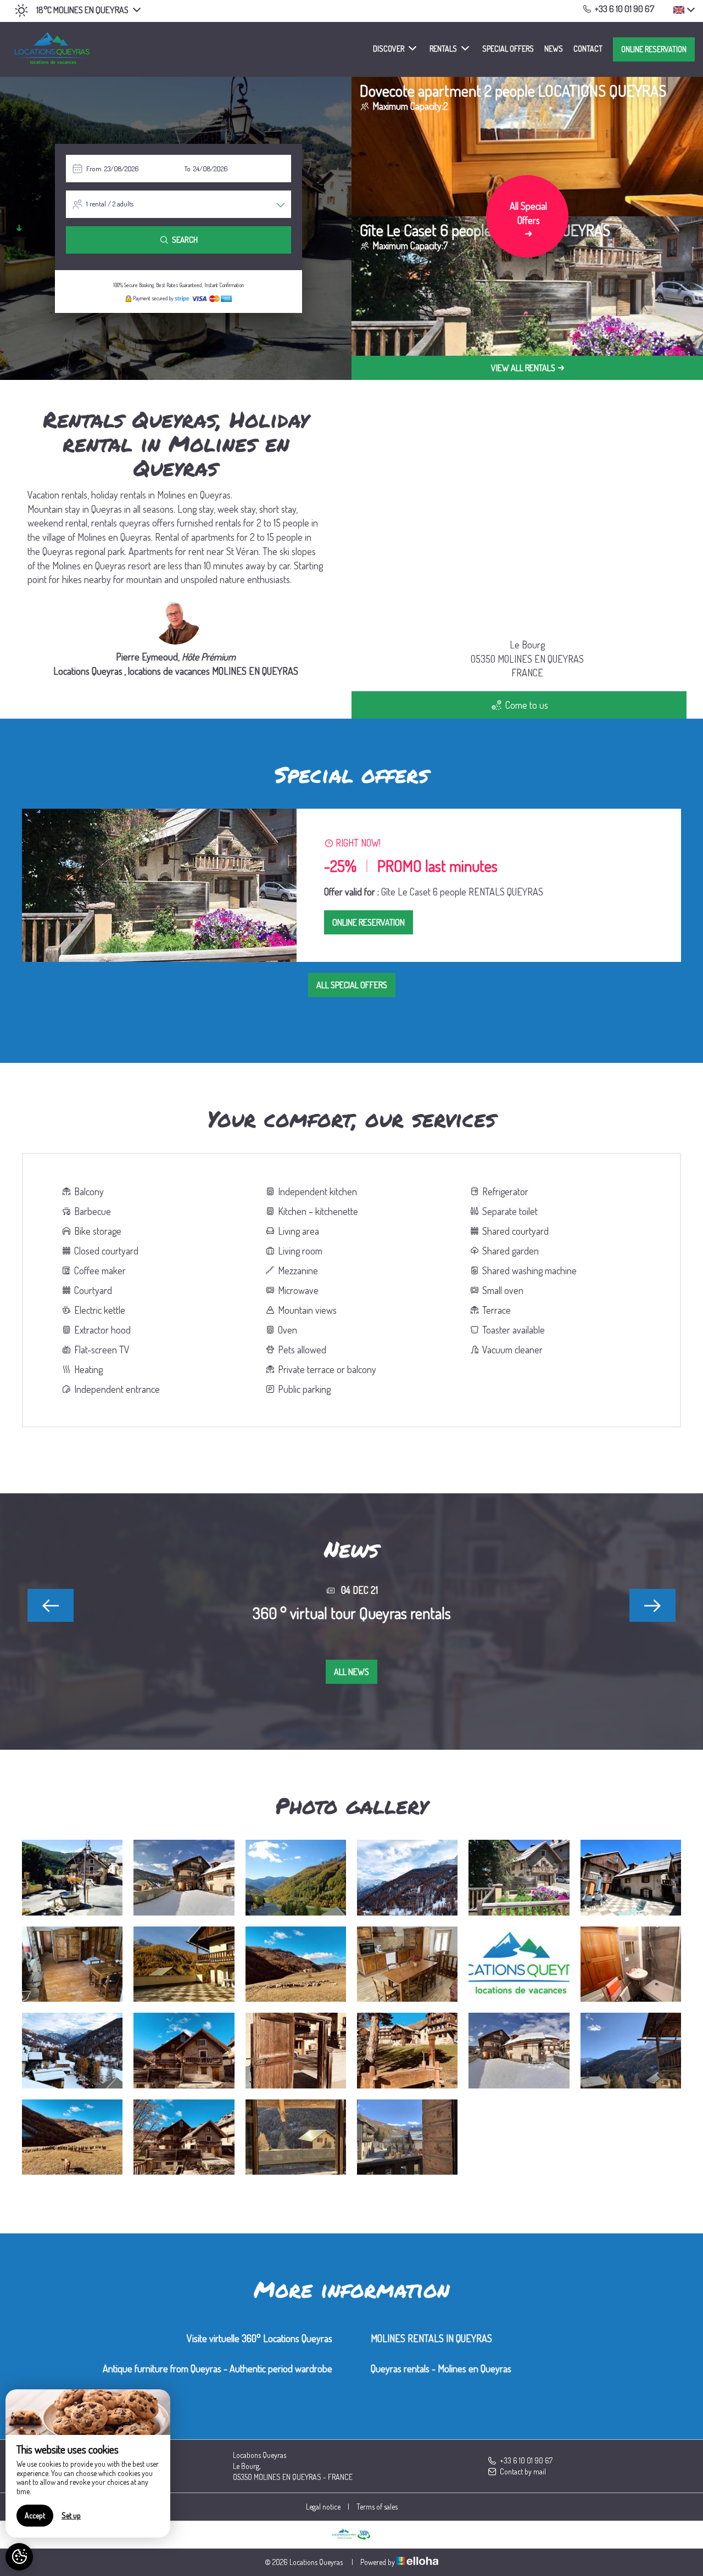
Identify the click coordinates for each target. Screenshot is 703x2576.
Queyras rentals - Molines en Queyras (441, 2368)
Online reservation (654, 49)
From (94, 169)
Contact (588, 49)
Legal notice (323, 2507)
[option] (351, 885)
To (187, 169)
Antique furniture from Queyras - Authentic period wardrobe (217, 2368)
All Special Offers (352, 985)
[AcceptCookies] (19, 2557)
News (554, 49)
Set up (71, 2515)
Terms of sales (377, 2507)
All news (351, 1672)
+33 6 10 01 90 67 (526, 2460)
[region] (88, 2463)
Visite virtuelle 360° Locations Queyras (260, 2338)
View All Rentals (523, 368)
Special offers (508, 49)
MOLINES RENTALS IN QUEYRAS (431, 2338)
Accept (35, 2515)
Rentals (443, 49)
